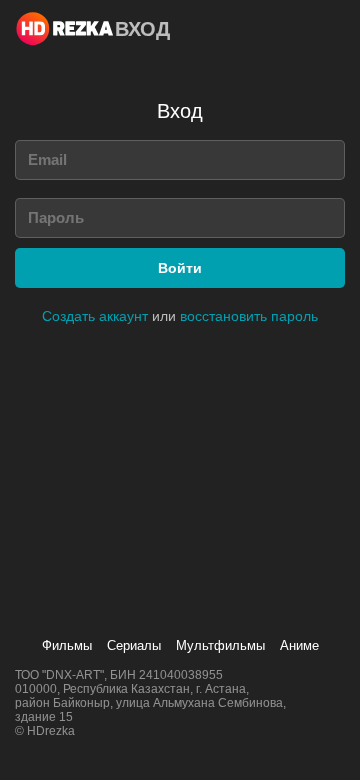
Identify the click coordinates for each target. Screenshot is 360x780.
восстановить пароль (249, 316)
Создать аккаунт (95, 316)
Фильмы (67, 645)
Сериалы (134, 645)
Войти (180, 268)
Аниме (299, 645)
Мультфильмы (220, 645)
